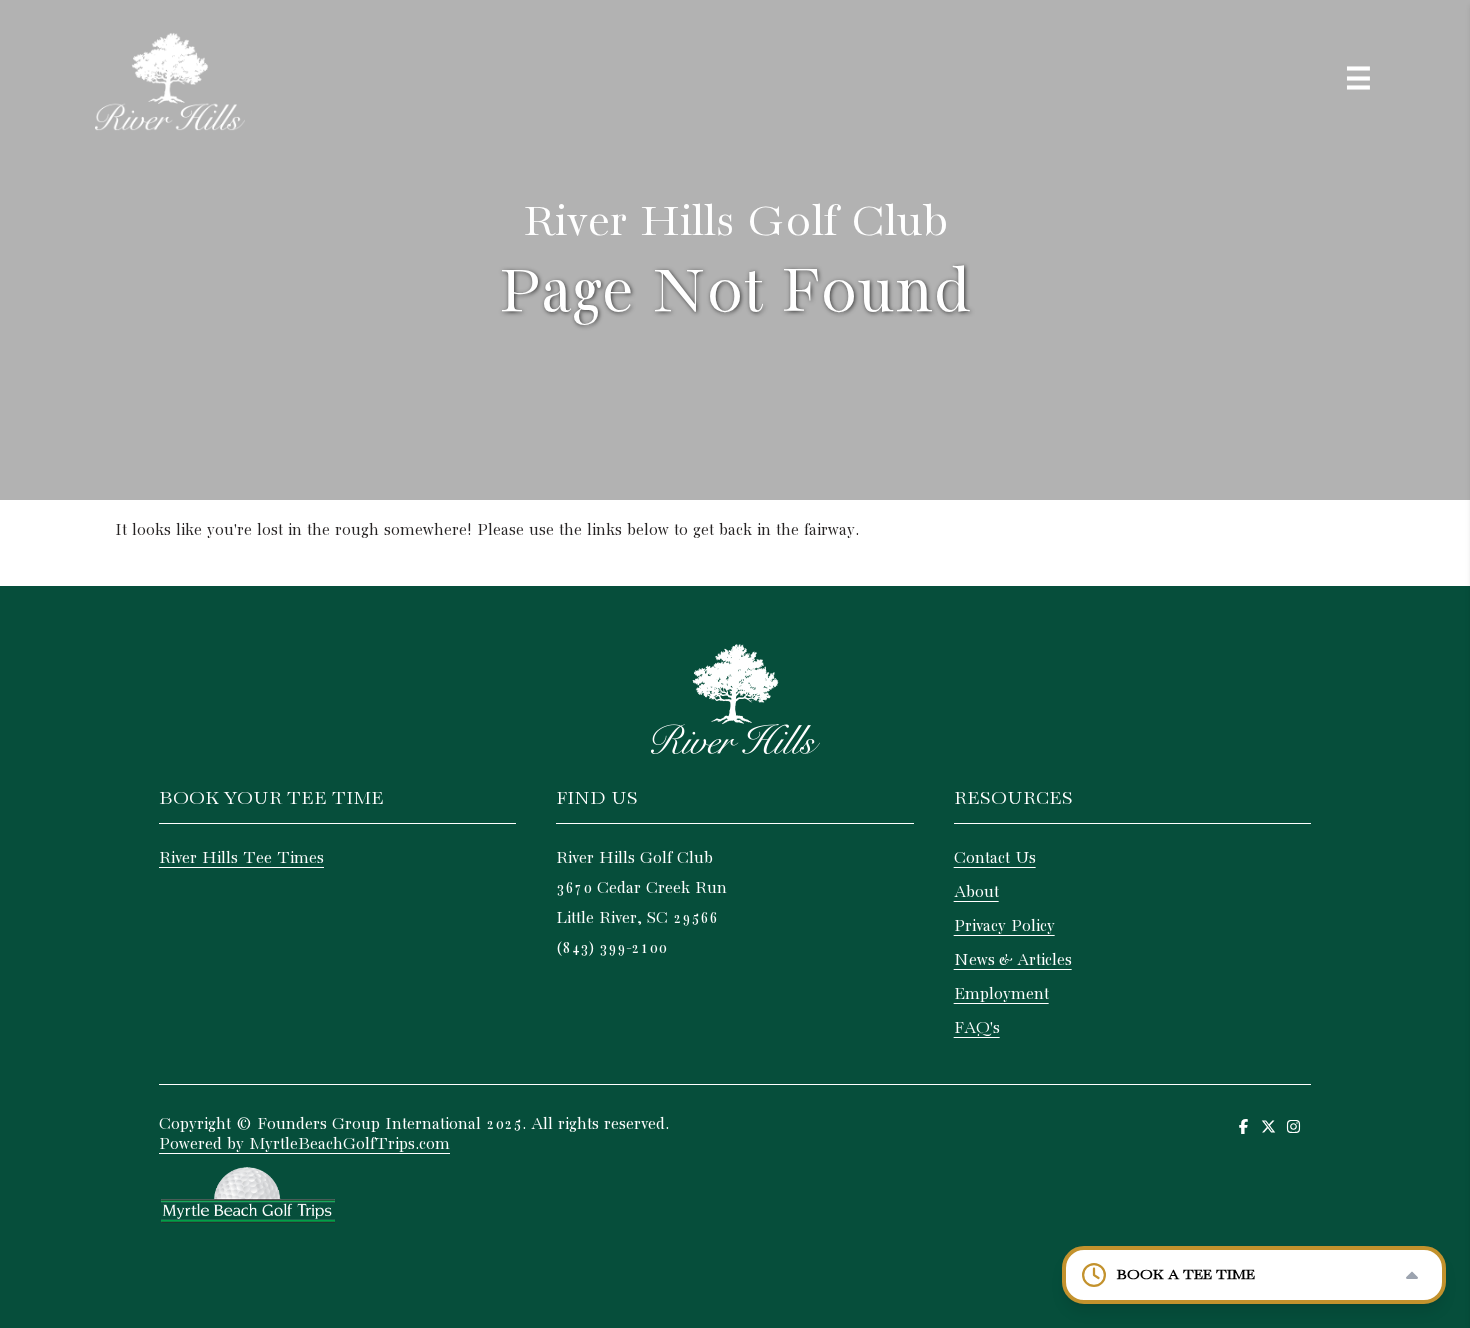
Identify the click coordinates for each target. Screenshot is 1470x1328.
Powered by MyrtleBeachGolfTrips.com (304, 1144)
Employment (1001, 994)
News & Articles (1013, 960)
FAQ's (977, 1028)
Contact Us (995, 858)
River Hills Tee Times (241, 858)
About (976, 892)
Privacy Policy (1004, 926)
